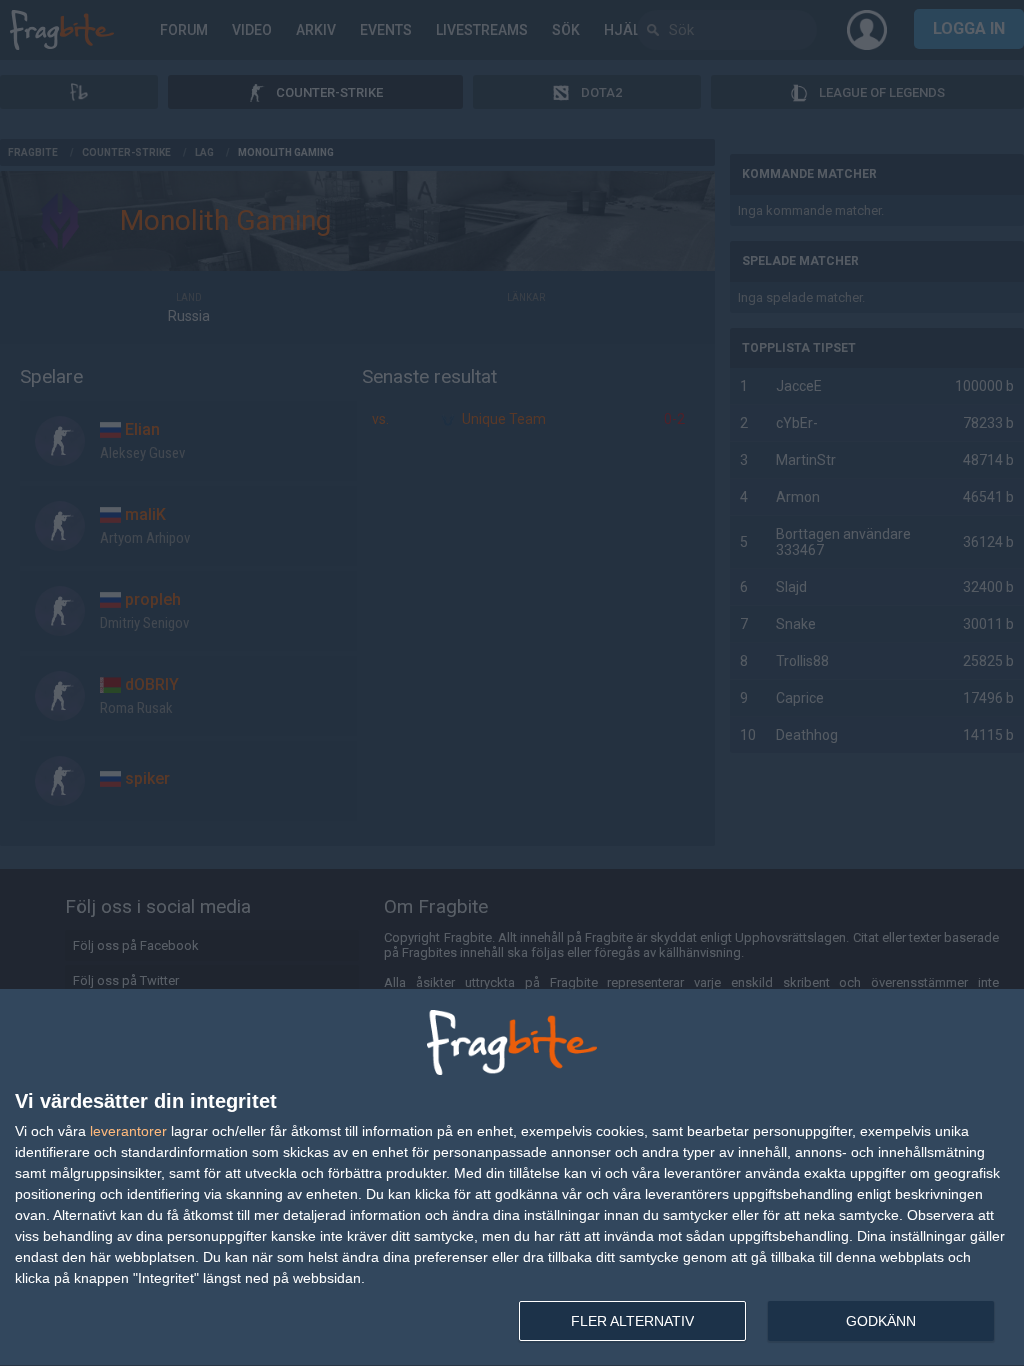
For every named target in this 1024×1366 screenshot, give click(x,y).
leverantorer (128, 1131)
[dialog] (512, 1178)
